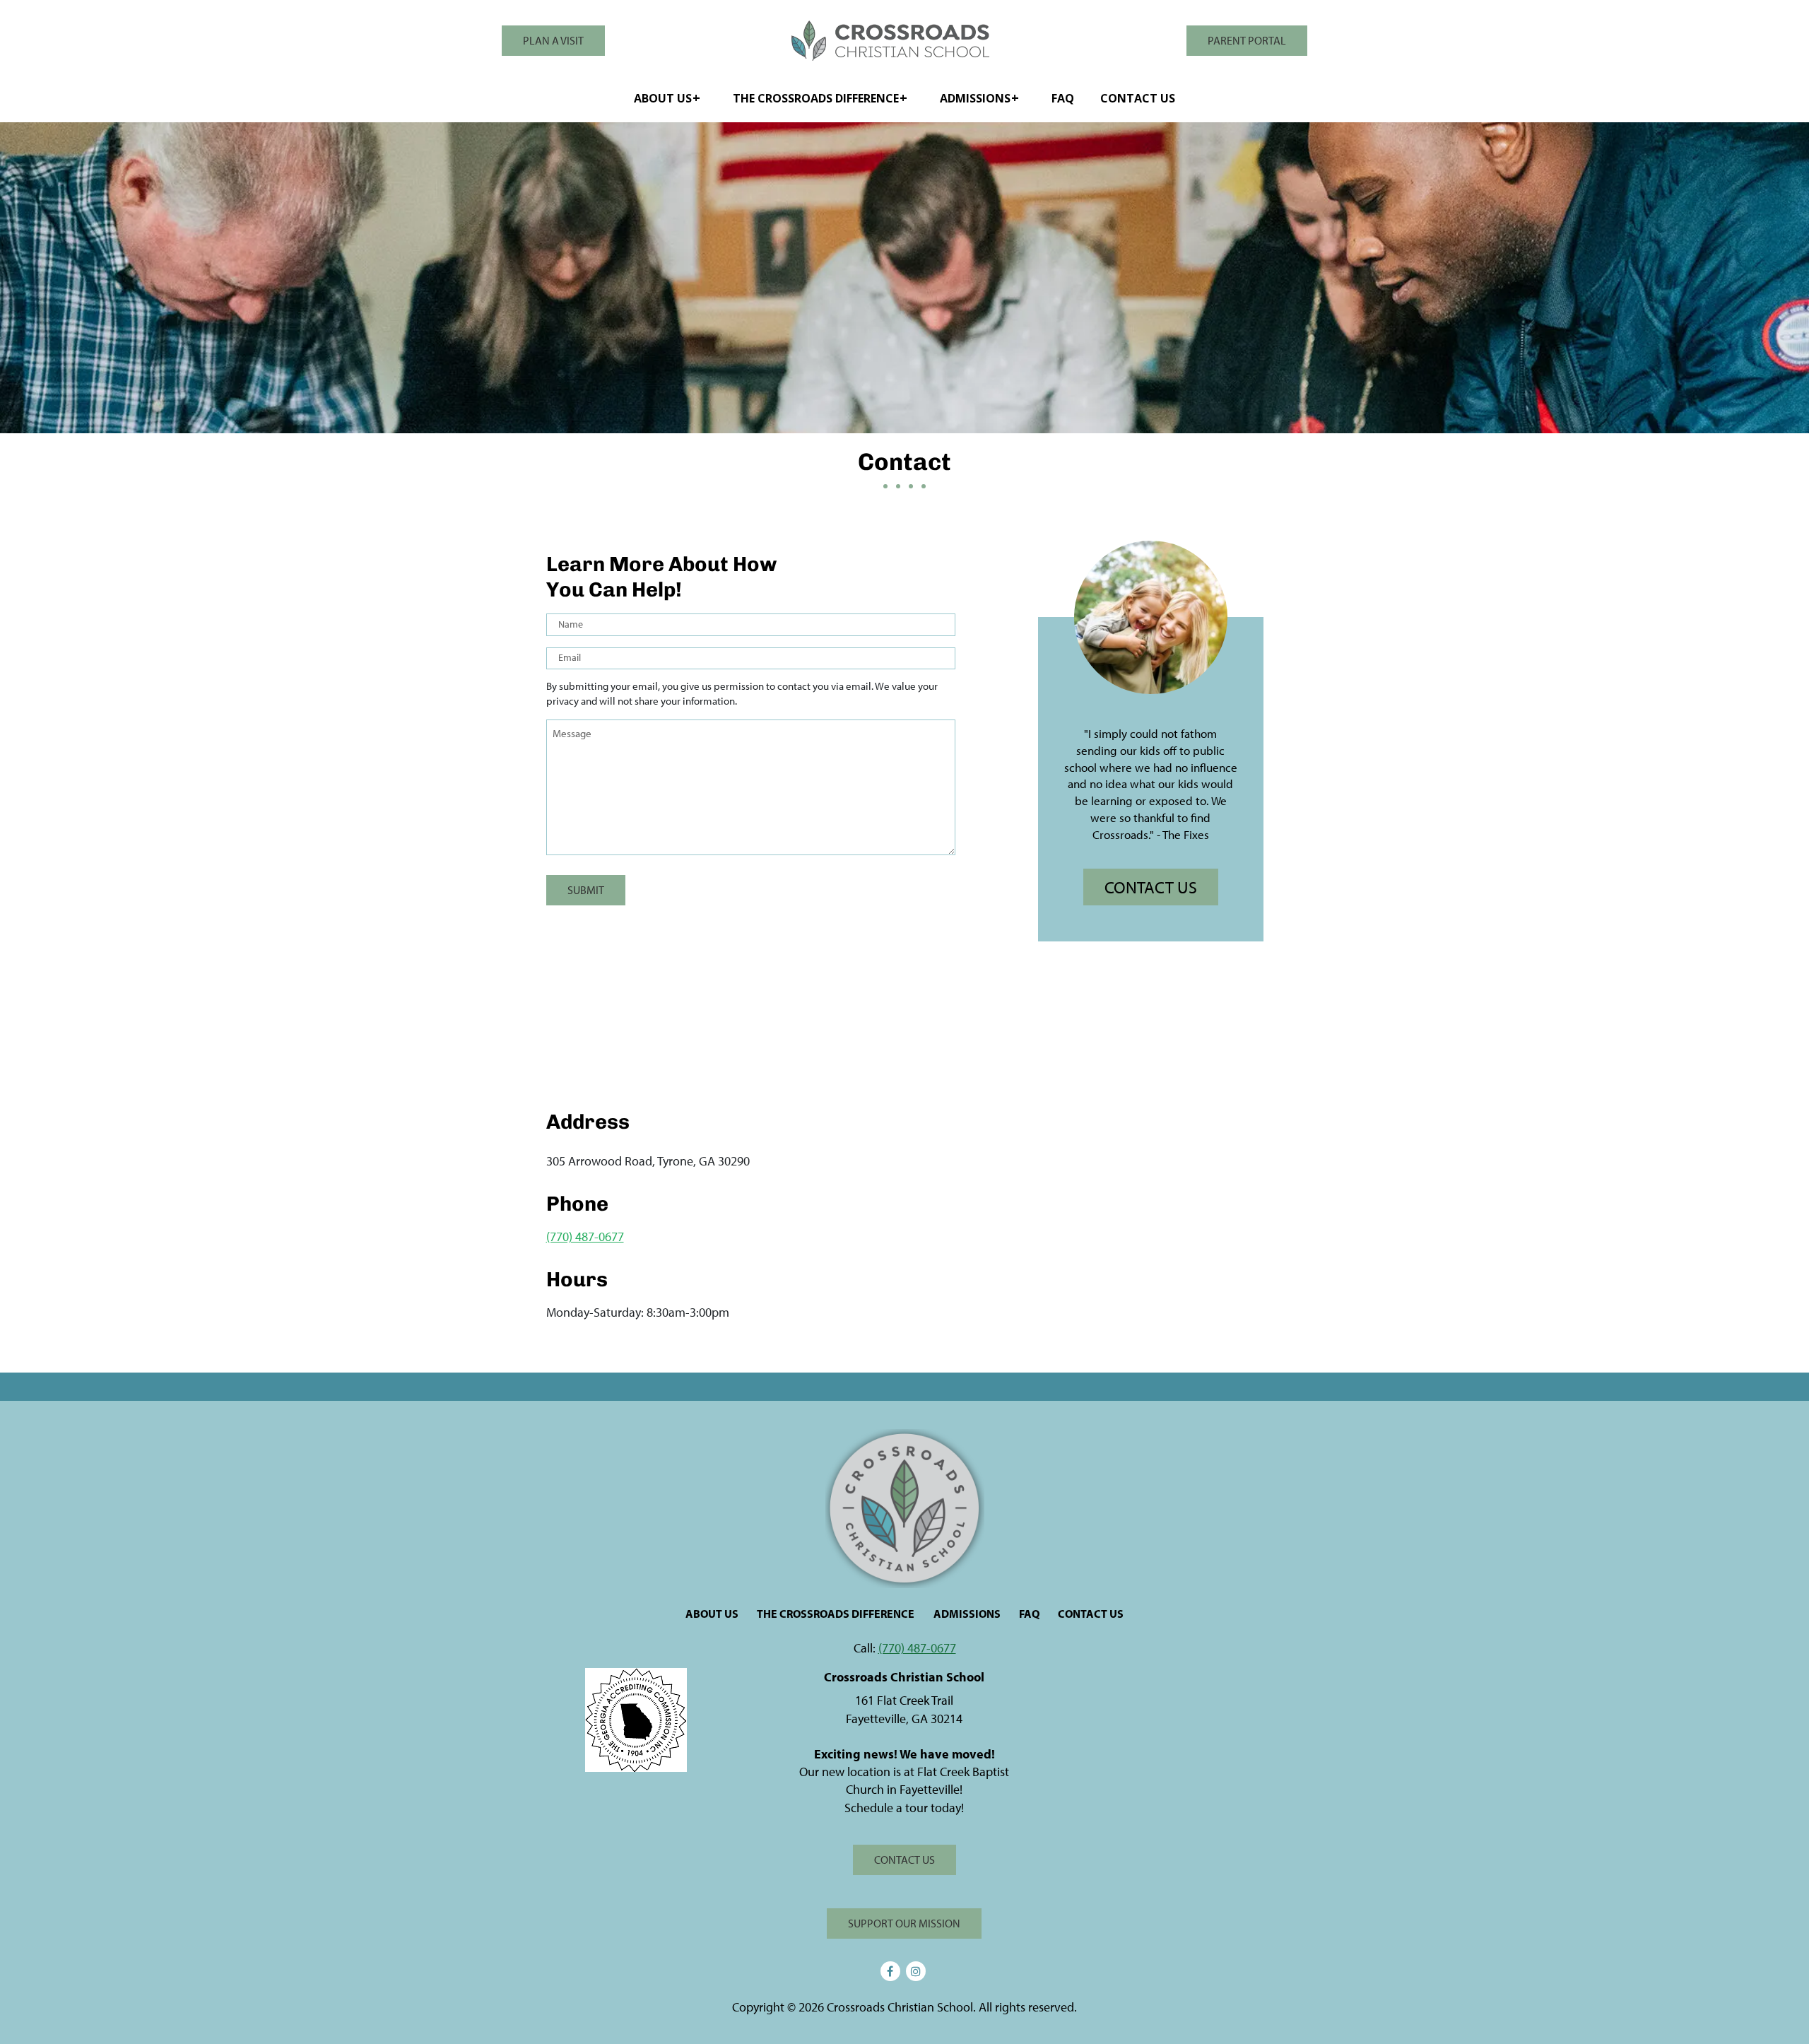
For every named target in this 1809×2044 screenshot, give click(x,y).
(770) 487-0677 (585, 1237)
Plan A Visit (553, 40)
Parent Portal (1247, 40)
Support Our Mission (904, 1923)
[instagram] (916, 1971)
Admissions (975, 98)
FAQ (1063, 98)
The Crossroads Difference (816, 98)
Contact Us (1138, 98)
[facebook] (890, 1971)
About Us (663, 98)
